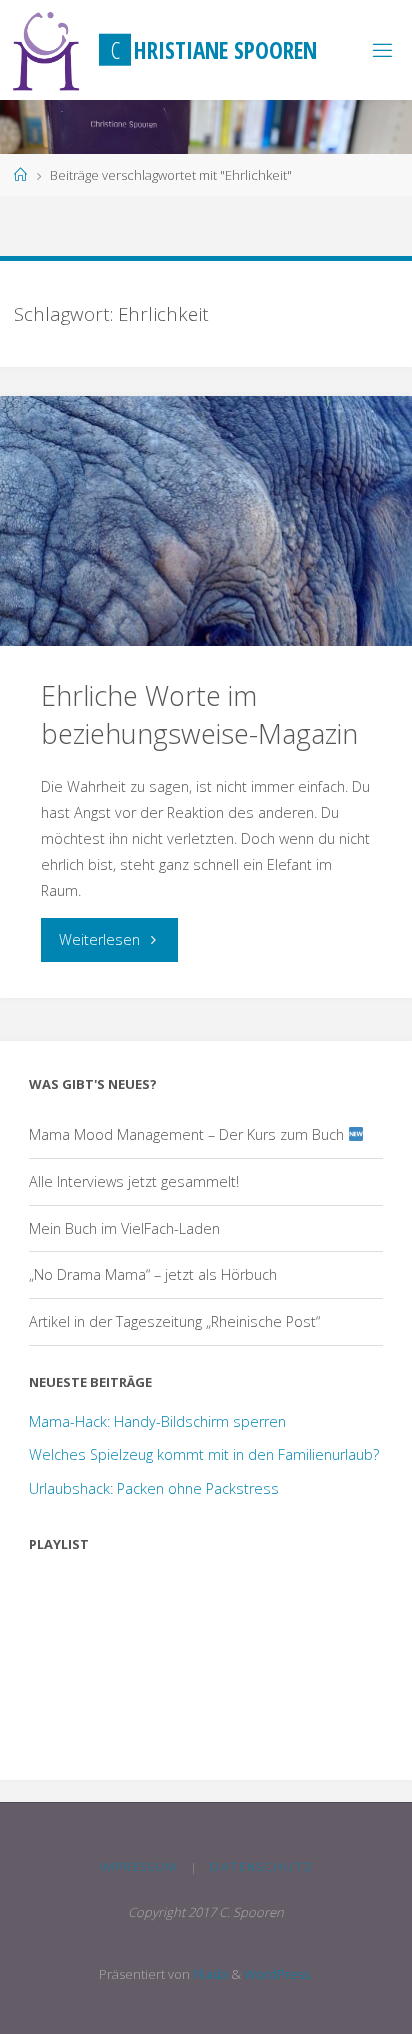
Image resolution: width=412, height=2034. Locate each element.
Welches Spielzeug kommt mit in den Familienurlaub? (204, 1454)
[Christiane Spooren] (46, 49)
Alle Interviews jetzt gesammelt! (134, 1181)
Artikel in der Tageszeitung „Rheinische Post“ (174, 1321)
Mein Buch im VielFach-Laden (124, 1228)
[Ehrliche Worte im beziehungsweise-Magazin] (206, 521)
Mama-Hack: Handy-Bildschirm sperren (157, 1421)
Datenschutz (261, 1866)
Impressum (138, 1866)
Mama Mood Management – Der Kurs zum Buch (188, 1134)
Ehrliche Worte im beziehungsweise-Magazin (199, 714)
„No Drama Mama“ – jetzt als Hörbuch (153, 1274)
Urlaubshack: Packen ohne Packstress (154, 1488)
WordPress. (278, 1974)
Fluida (209, 1974)
